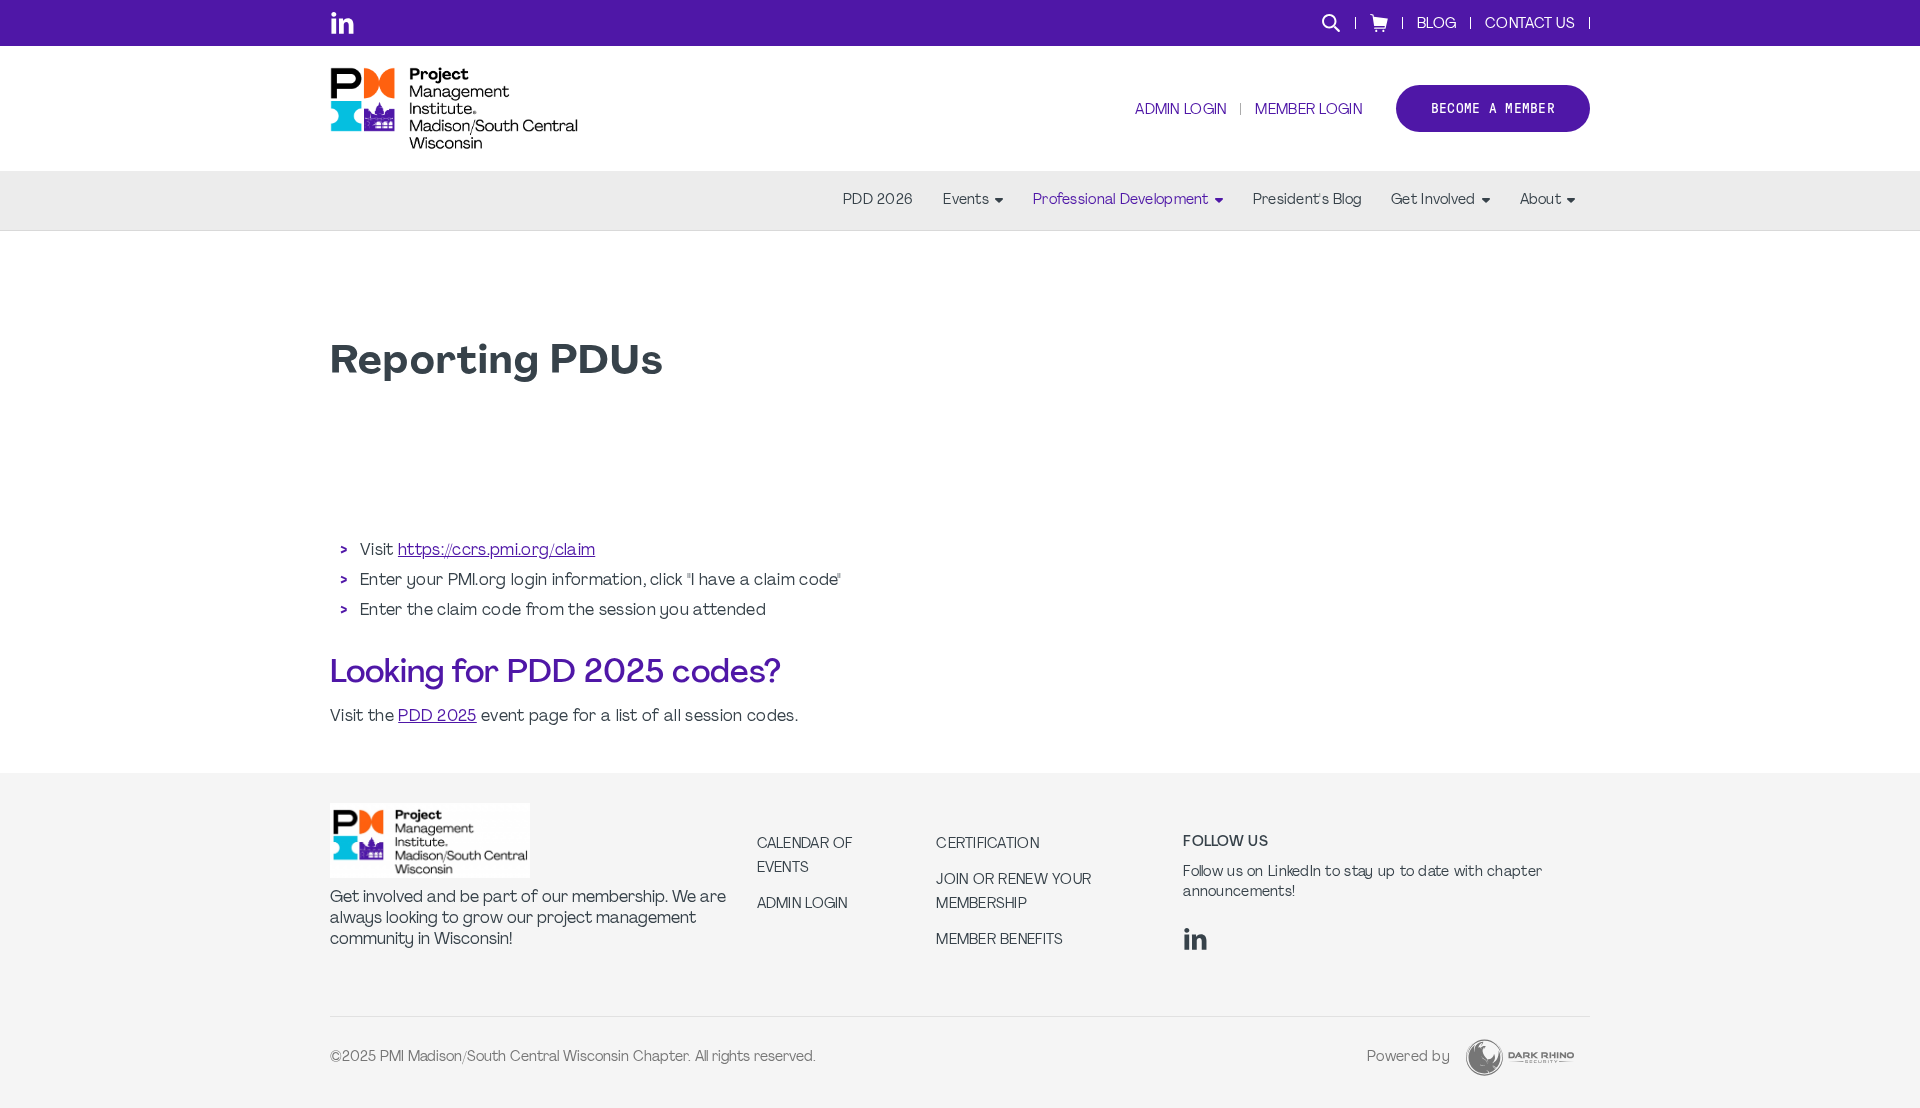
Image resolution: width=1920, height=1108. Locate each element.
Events (966, 200)
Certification (987, 844)
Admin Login (1180, 110)
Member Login (1308, 110)
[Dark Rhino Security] (1520, 1057)
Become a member (1493, 108)
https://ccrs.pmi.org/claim (496, 551)
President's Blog (1307, 200)
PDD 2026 (878, 200)
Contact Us (1530, 24)
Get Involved (1433, 200)
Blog (1436, 24)
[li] (342, 23)
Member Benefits (999, 940)
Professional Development (1121, 200)
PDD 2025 (437, 717)
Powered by (1408, 1057)
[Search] (1331, 23)
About (1540, 200)
